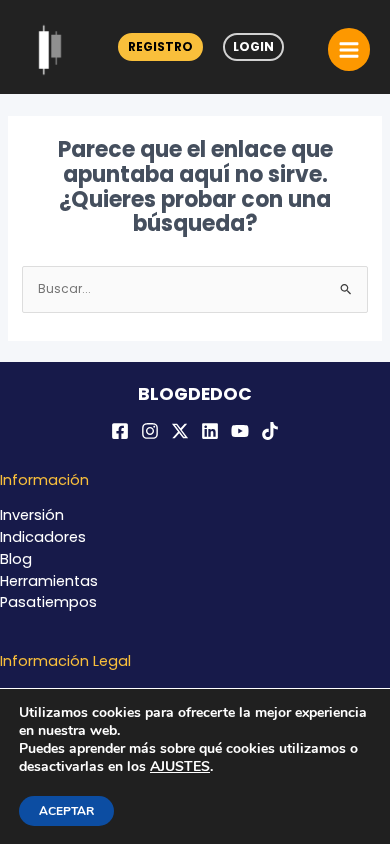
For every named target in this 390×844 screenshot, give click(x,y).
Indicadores (43, 537)
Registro (160, 46)
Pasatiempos (48, 602)
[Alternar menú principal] (349, 49)
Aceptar (66, 811)
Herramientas (49, 581)
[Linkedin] (210, 431)
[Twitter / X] (180, 431)
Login (253, 46)
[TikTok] (270, 431)
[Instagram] (150, 431)
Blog (16, 559)
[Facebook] (120, 431)
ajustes (180, 767)
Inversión (32, 515)
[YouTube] (240, 431)
